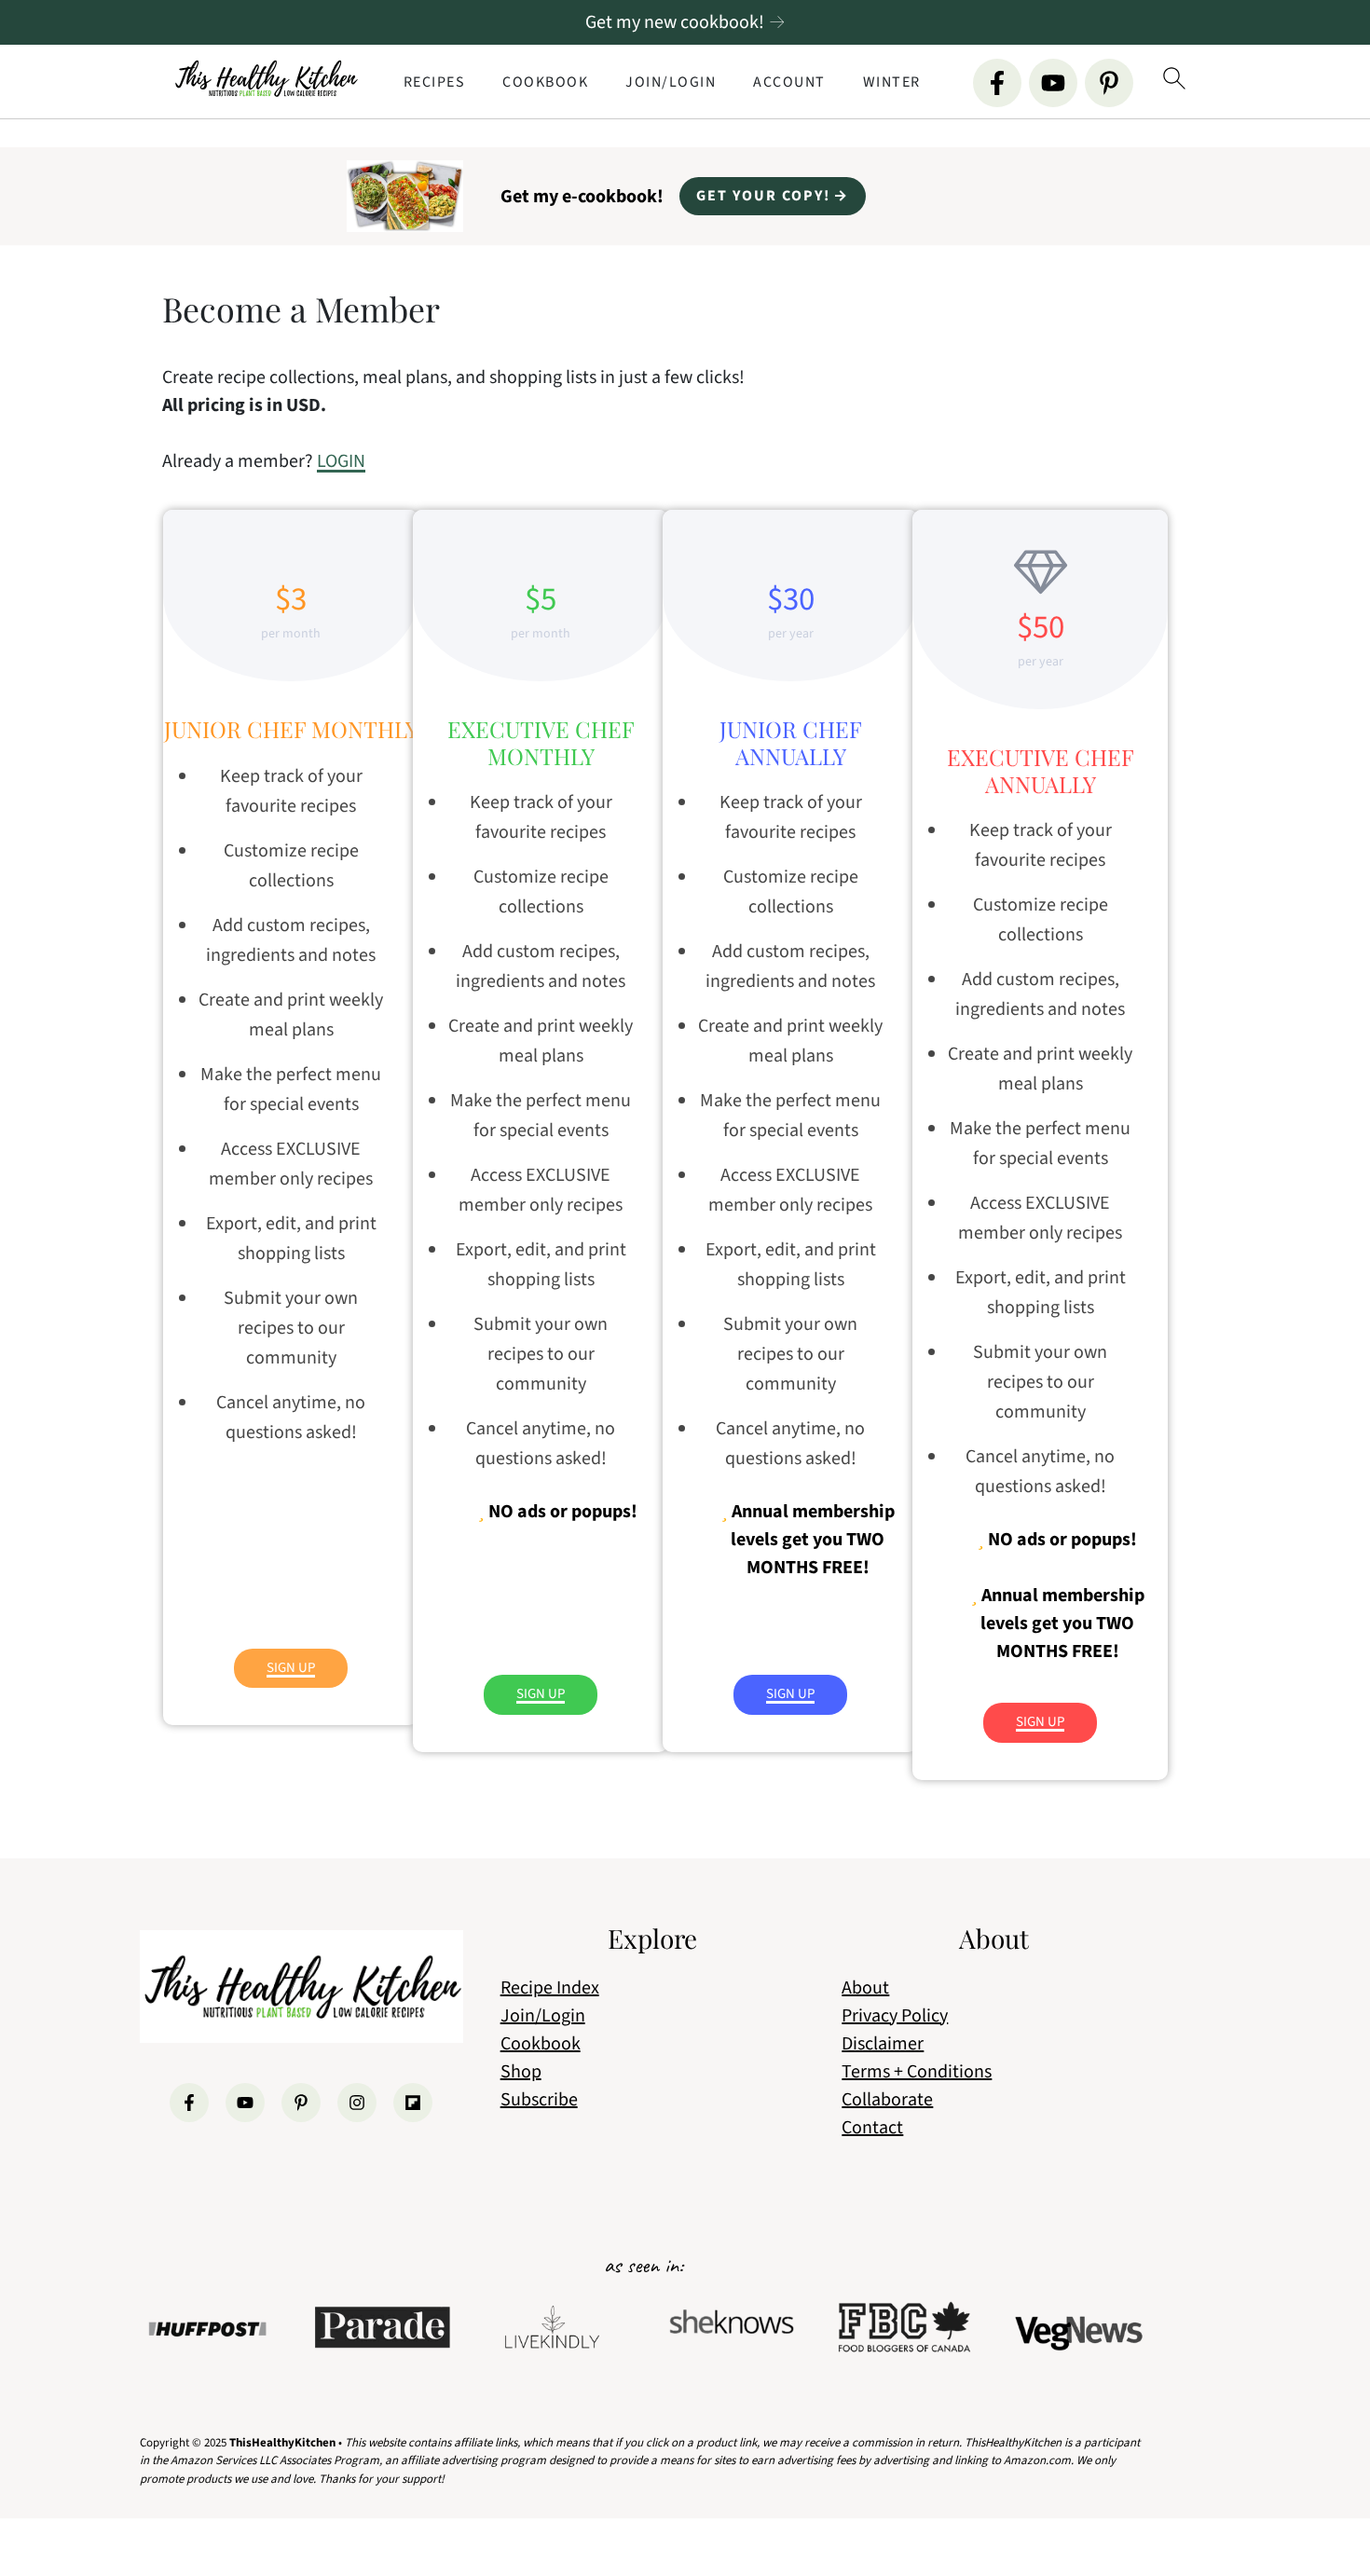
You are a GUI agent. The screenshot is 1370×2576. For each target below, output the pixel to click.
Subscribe (539, 2100)
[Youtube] (1053, 83)
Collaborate (887, 2100)
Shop (521, 2072)
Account (789, 82)
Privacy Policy (895, 2016)
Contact (872, 2128)
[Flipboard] (413, 2103)
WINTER (892, 82)
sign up (291, 1668)
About (865, 1988)
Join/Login (671, 82)
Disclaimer (883, 2044)
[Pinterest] (1109, 83)
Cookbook (545, 82)
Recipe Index (550, 1988)
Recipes (435, 82)
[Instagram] (357, 2103)
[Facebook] (997, 83)
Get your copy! (763, 196)
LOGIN (341, 461)
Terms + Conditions (917, 2072)
